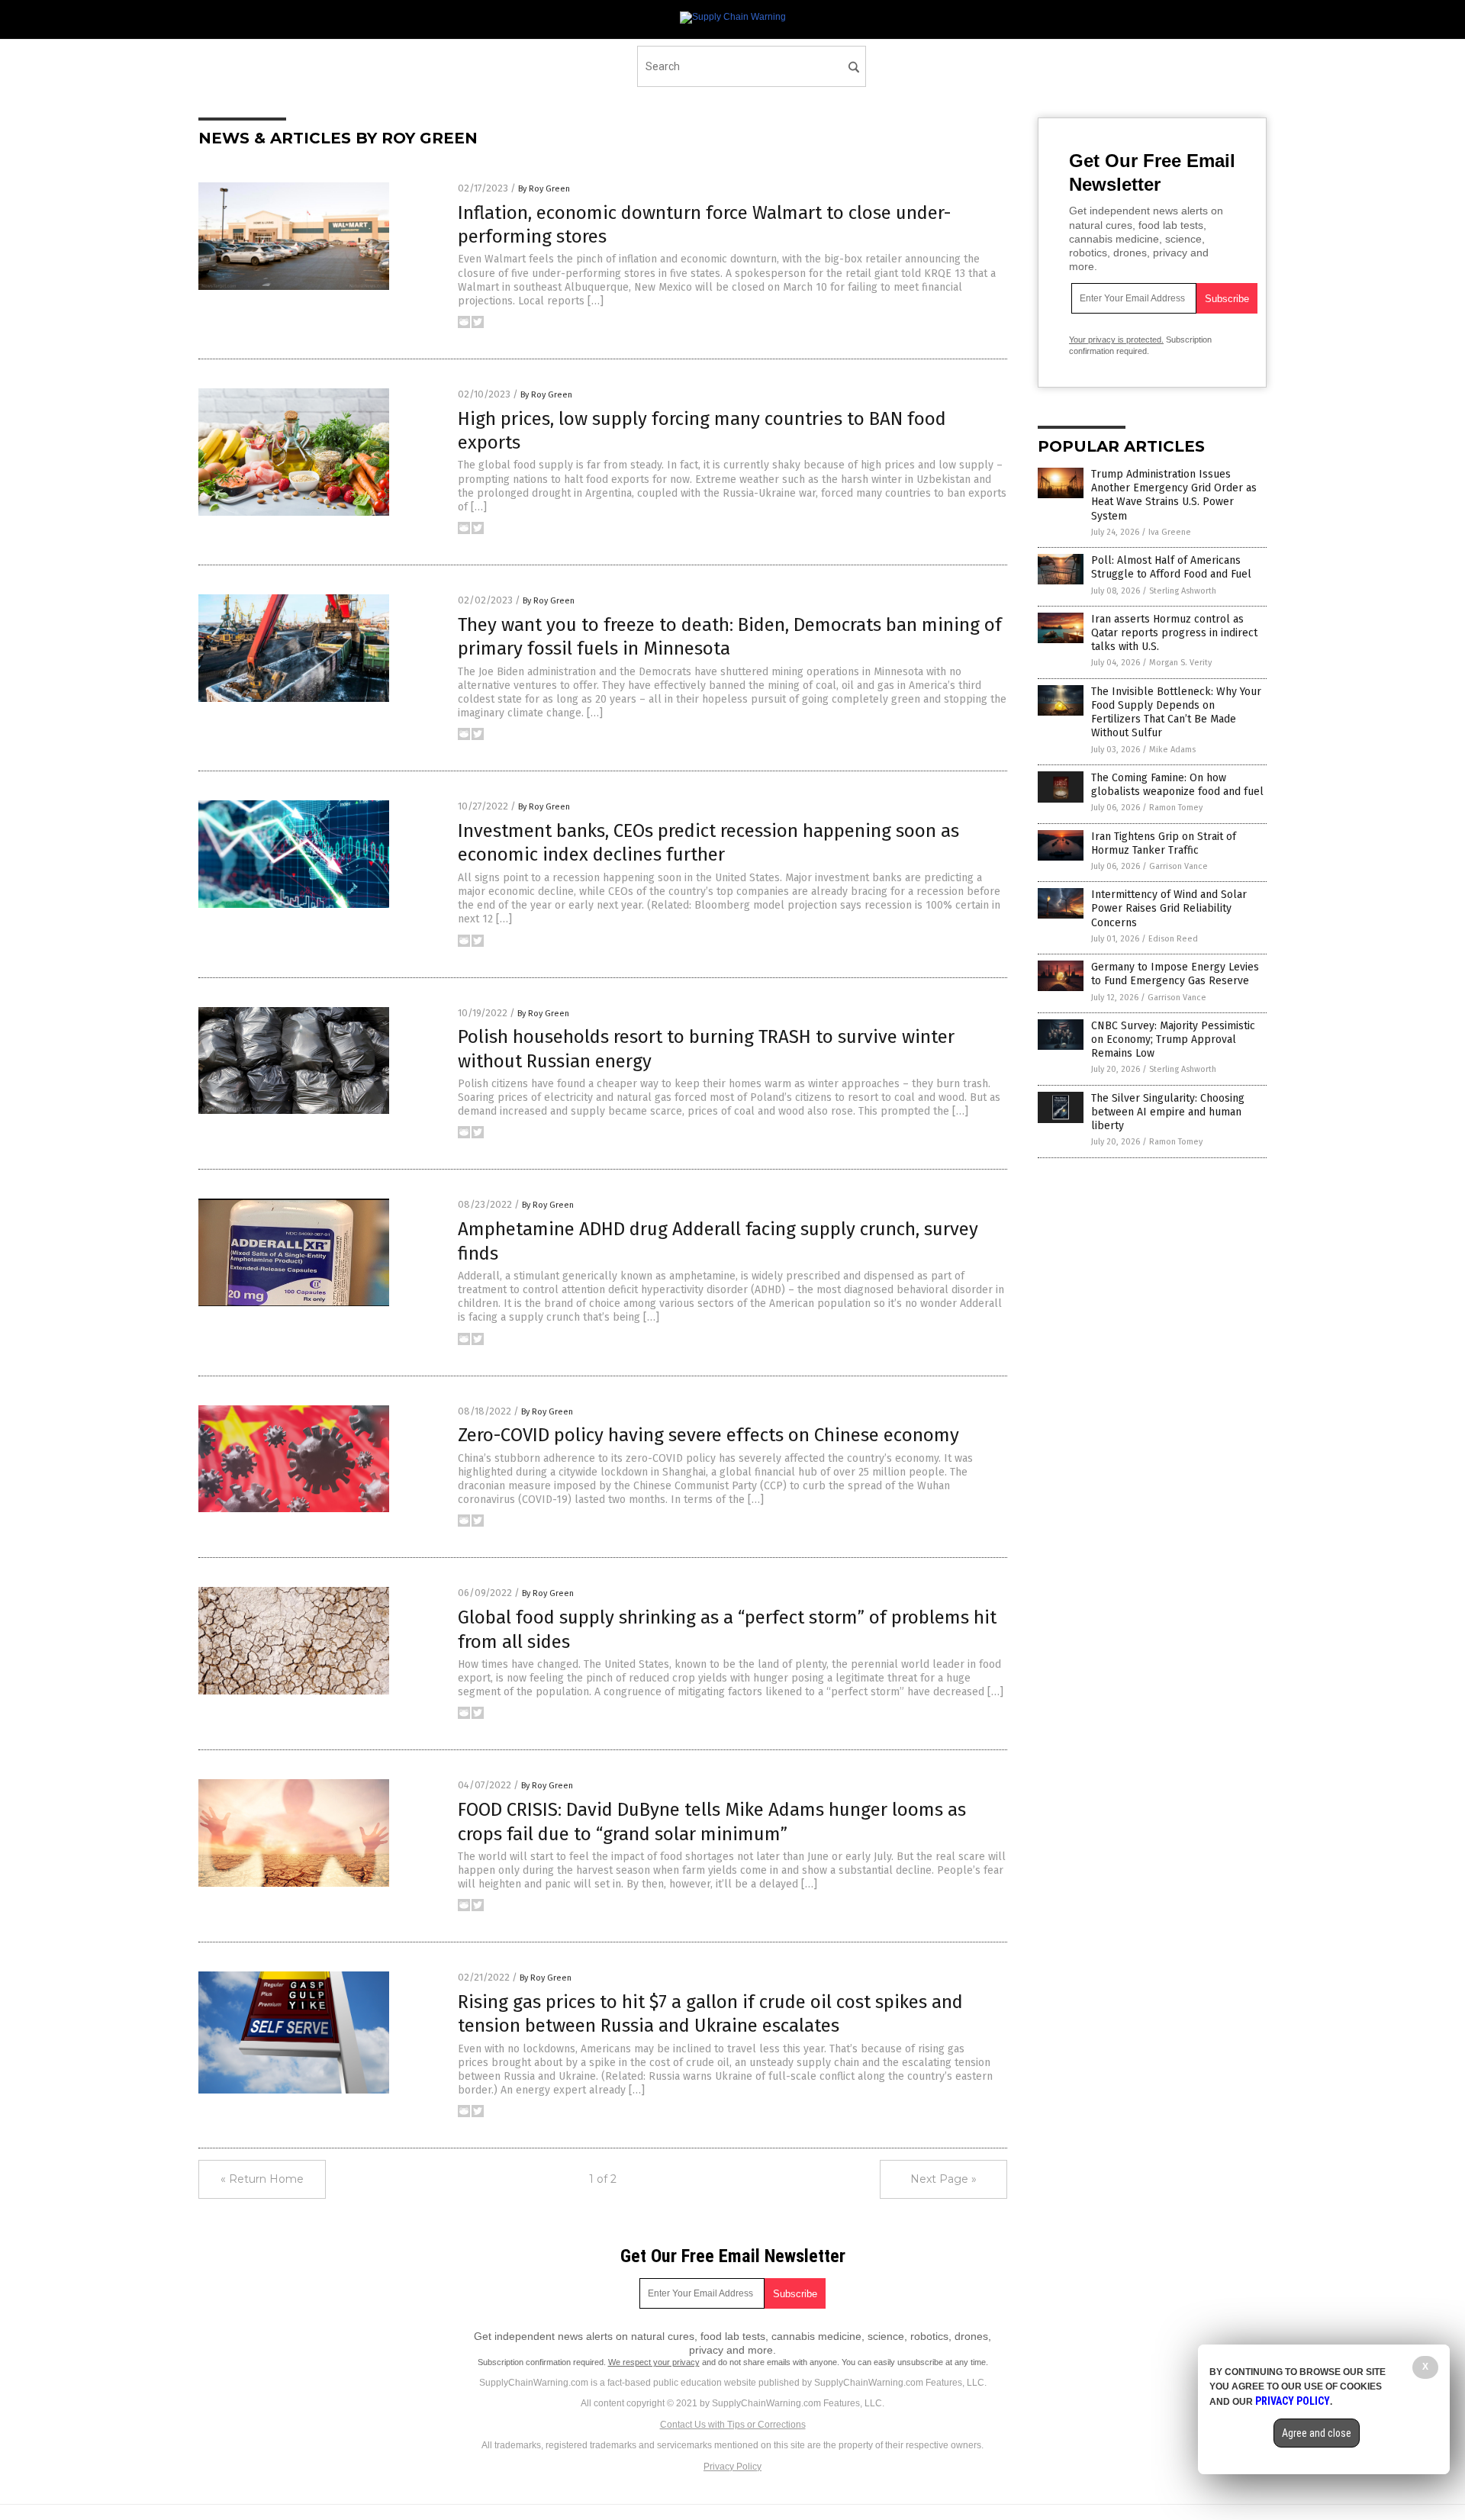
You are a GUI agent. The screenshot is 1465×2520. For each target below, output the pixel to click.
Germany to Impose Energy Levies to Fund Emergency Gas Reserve (1175, 974)
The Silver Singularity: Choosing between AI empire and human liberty (1168, 1112)
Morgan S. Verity (1180, 663)
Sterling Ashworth (1183, 591)
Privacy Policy (732, 2467)
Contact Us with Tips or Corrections (733, 2425)
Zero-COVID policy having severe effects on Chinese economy (708, 1435)
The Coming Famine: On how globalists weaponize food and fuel (1177, 785)
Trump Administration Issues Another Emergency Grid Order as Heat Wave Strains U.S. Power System (1174, 495)
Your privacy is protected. (1116, 340)
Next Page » (943, 2179)
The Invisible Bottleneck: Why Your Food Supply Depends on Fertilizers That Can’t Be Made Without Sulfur (1176, 713)
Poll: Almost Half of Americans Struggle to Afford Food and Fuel (1171, 567)
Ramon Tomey (1176, 808)
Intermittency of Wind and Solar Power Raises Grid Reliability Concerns (1169, 908)
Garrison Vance (1178, 866)
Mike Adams (1172, 750)
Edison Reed (1173, 939)
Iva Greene (1170, 532)
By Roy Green (544, 189)
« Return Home (262, 2179)
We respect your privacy (654, 2362)
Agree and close (1317, 2433)
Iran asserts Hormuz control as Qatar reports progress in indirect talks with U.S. (1174, 633)
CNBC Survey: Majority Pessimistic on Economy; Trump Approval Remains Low (1173, 1040)
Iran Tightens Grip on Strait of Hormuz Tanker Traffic (1164, 843)
